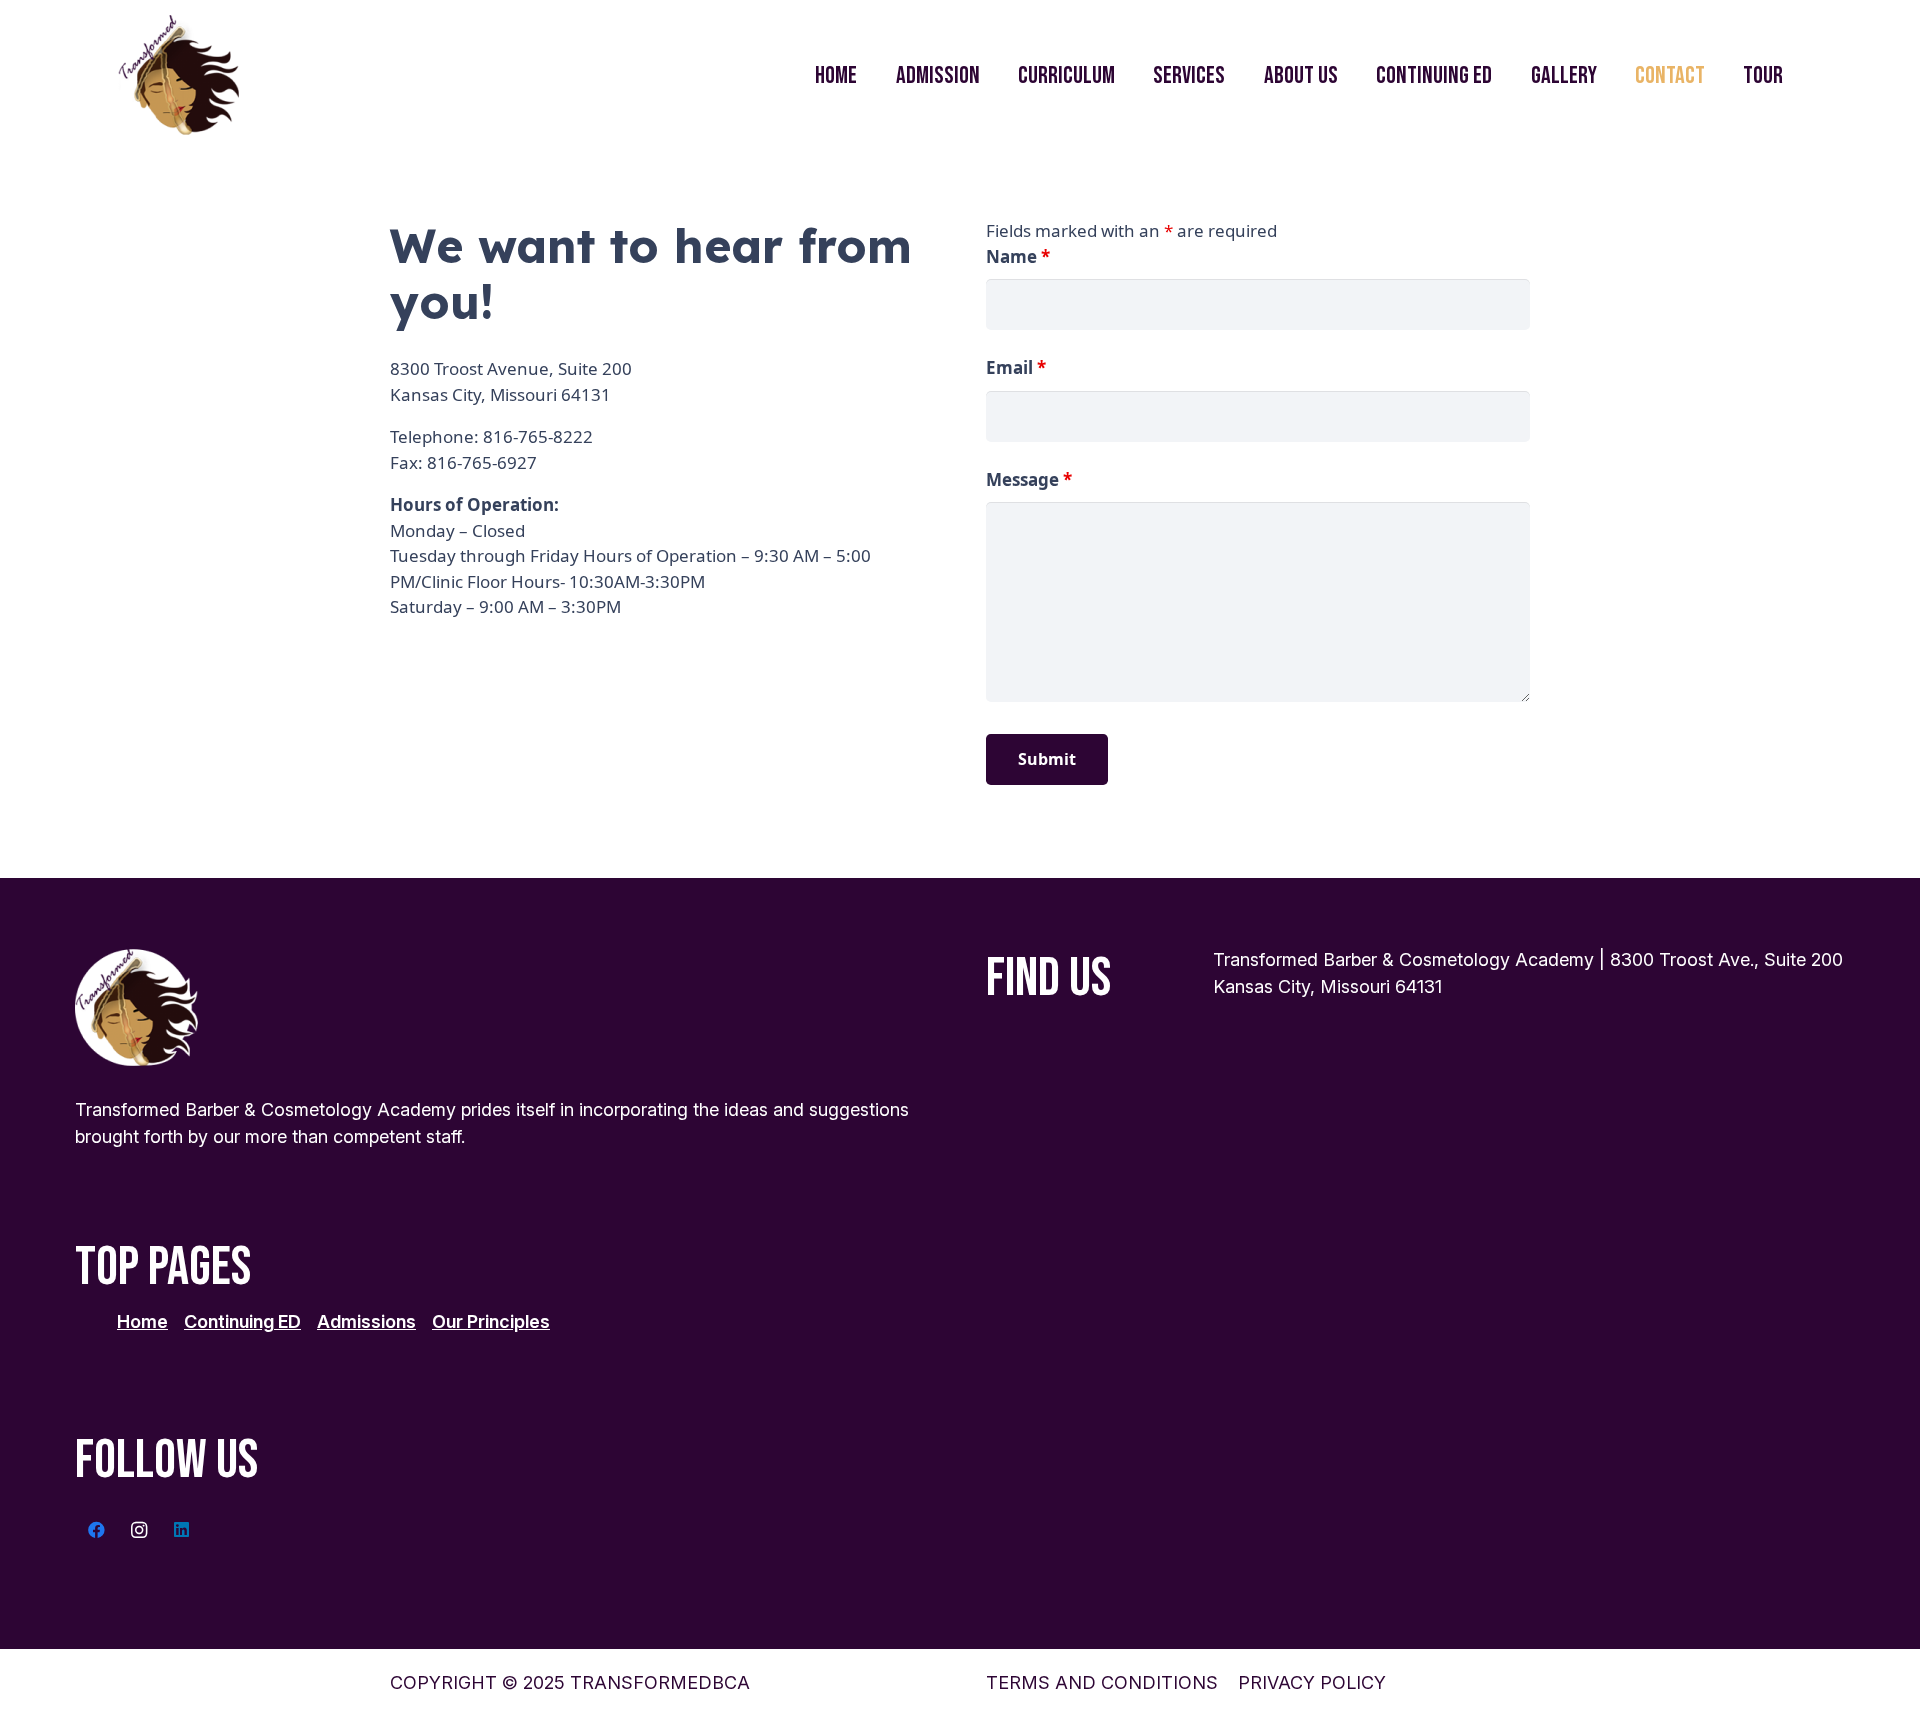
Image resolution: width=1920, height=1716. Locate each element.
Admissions (366, 1321)
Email (1016, 367)
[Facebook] (96, 1530)
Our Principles (491, 1321)
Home (142, 1321)
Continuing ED (242, 1321)
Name (1018, 256)
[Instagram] (139, 1530)
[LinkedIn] (181, 1530)
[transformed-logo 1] (179, 75)
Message (1029, 479)
